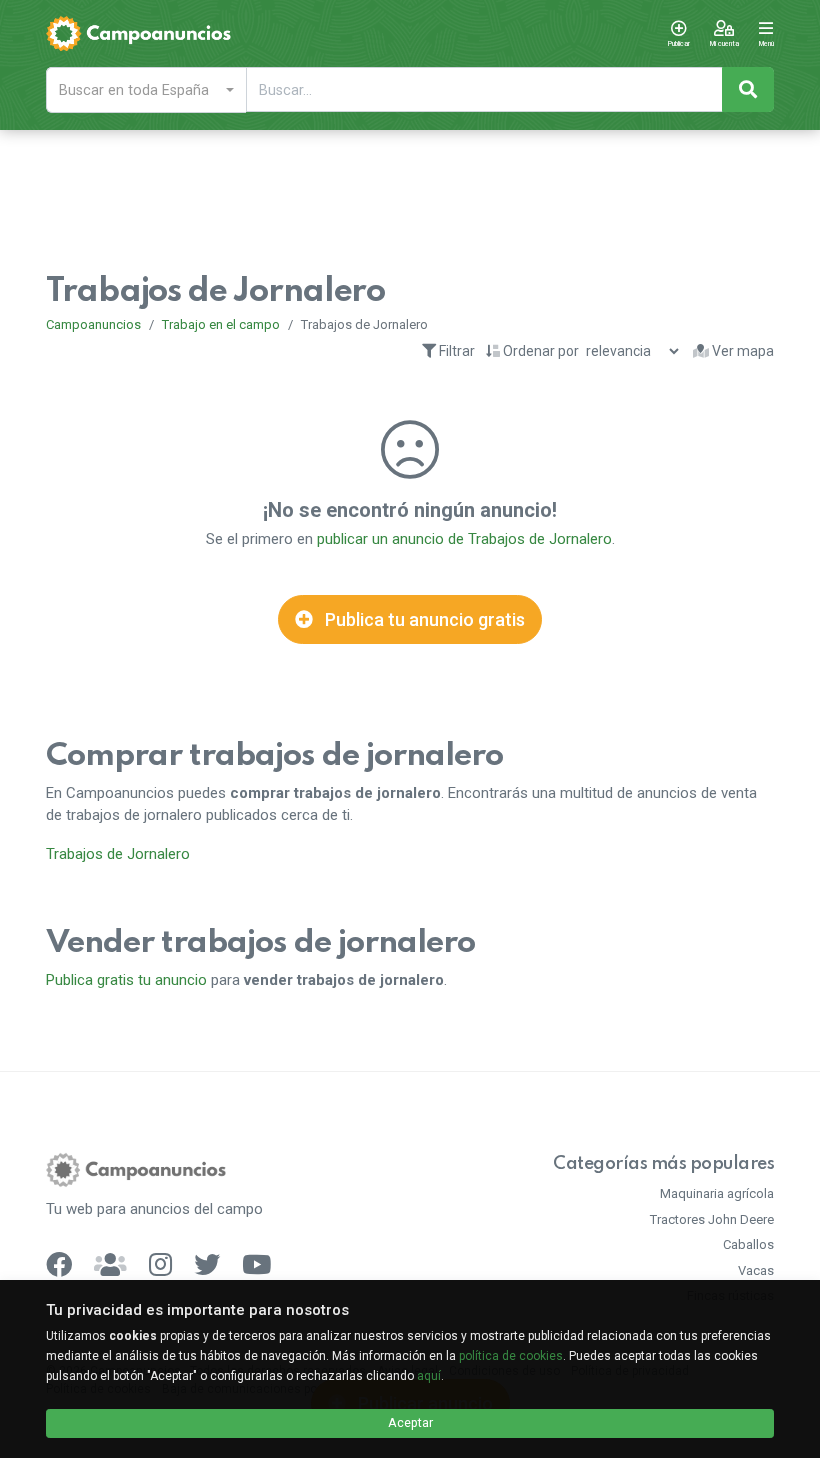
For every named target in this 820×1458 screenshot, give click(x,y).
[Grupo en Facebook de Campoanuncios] (110, 1264)
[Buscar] (748, 89)
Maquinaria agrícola (717, 1193)
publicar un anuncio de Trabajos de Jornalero (464, 539)
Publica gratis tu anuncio (126, 980)
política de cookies (511, 1356)
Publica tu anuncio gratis (423, 619)
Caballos (748, 1244)
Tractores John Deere (712, 1219)
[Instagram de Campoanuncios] (160, 1264)
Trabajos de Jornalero (118, 854)
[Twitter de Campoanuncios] (207, 1264)
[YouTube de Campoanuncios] (256, 1264)
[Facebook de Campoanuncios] (59, 1264)
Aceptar (410, 1422)
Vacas (756, 1270)
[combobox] (146, 90)
